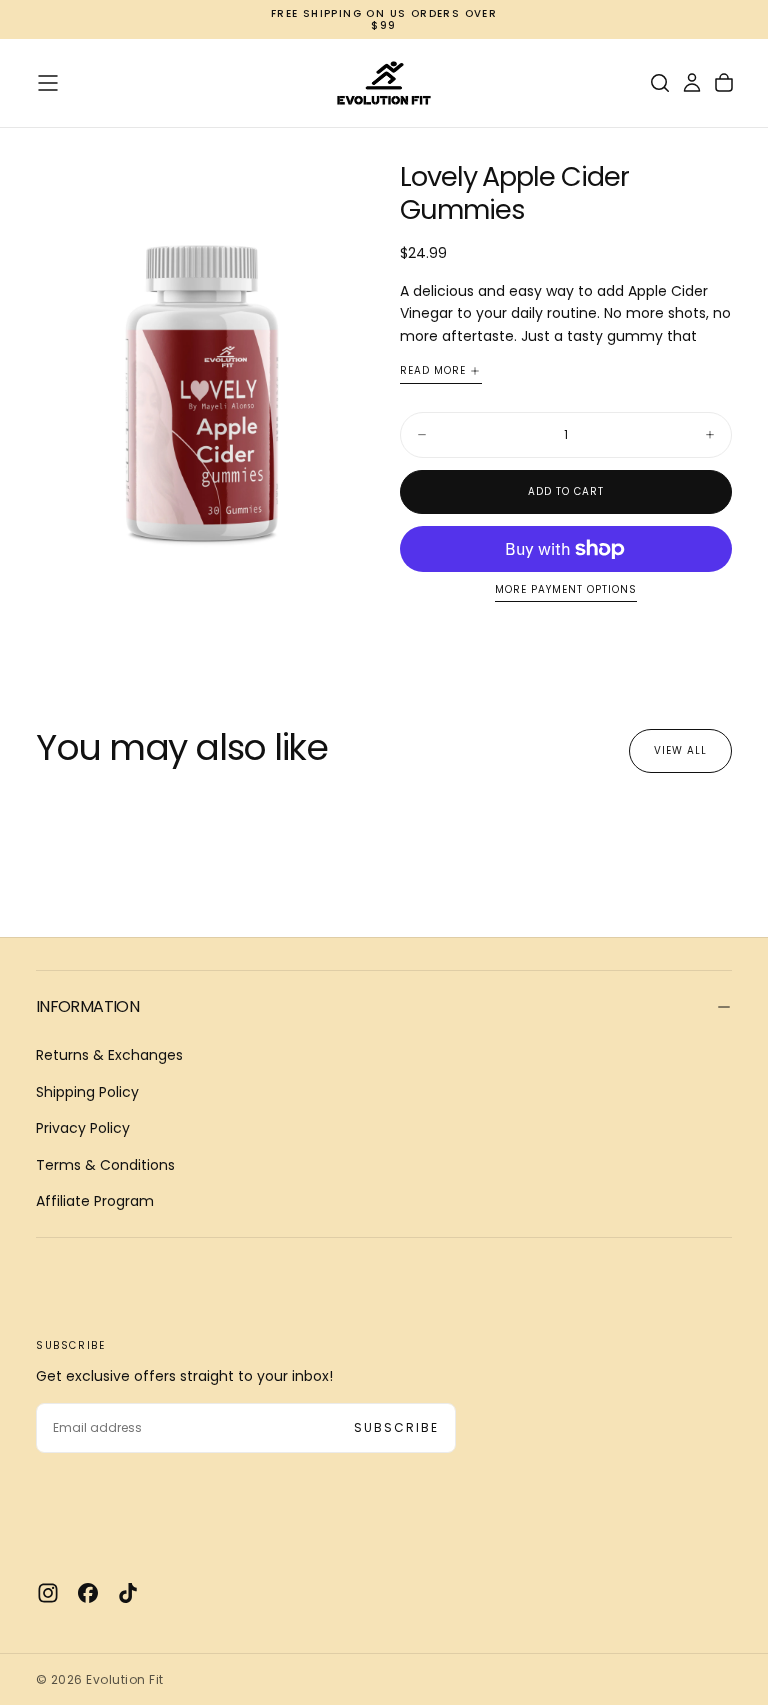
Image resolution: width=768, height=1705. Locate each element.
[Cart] (724, 83)
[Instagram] (48, 1593)
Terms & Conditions (105, 1165)
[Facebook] (88, 1593)
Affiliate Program (95, 1201)
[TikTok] (128, 1593)
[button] (48, 83)
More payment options (566, 590)
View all (680, 750)
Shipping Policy (87, 1092)
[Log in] (692, 83)
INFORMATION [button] (87, 1006)
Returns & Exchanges (109, 1055)
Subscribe (396, 1427)
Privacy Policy (83, 1128)
